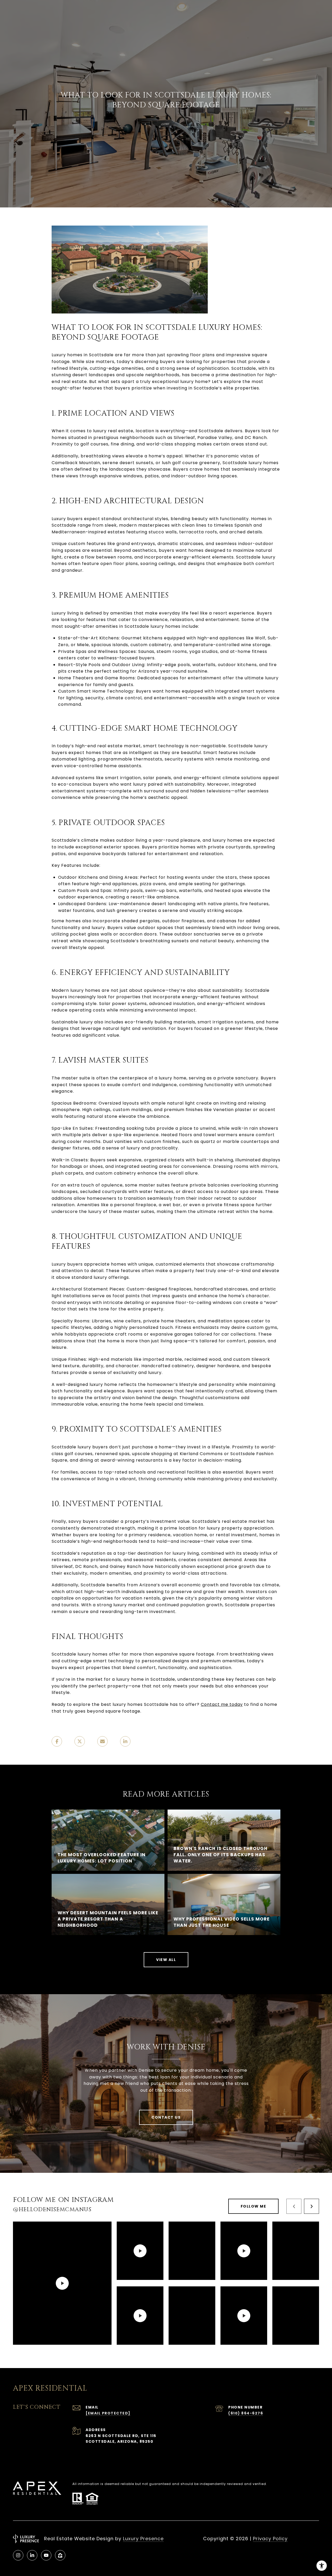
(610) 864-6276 (246, 2413)
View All (166, 1960)
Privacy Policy (270, 2539)
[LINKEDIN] (32, 2555)
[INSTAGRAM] (18, 2555)
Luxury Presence (143, 2539)
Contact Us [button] (166, 2117)
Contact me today (222, 1704)
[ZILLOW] (60, 2555)
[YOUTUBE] (46, 2555)
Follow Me (254, 2206)
